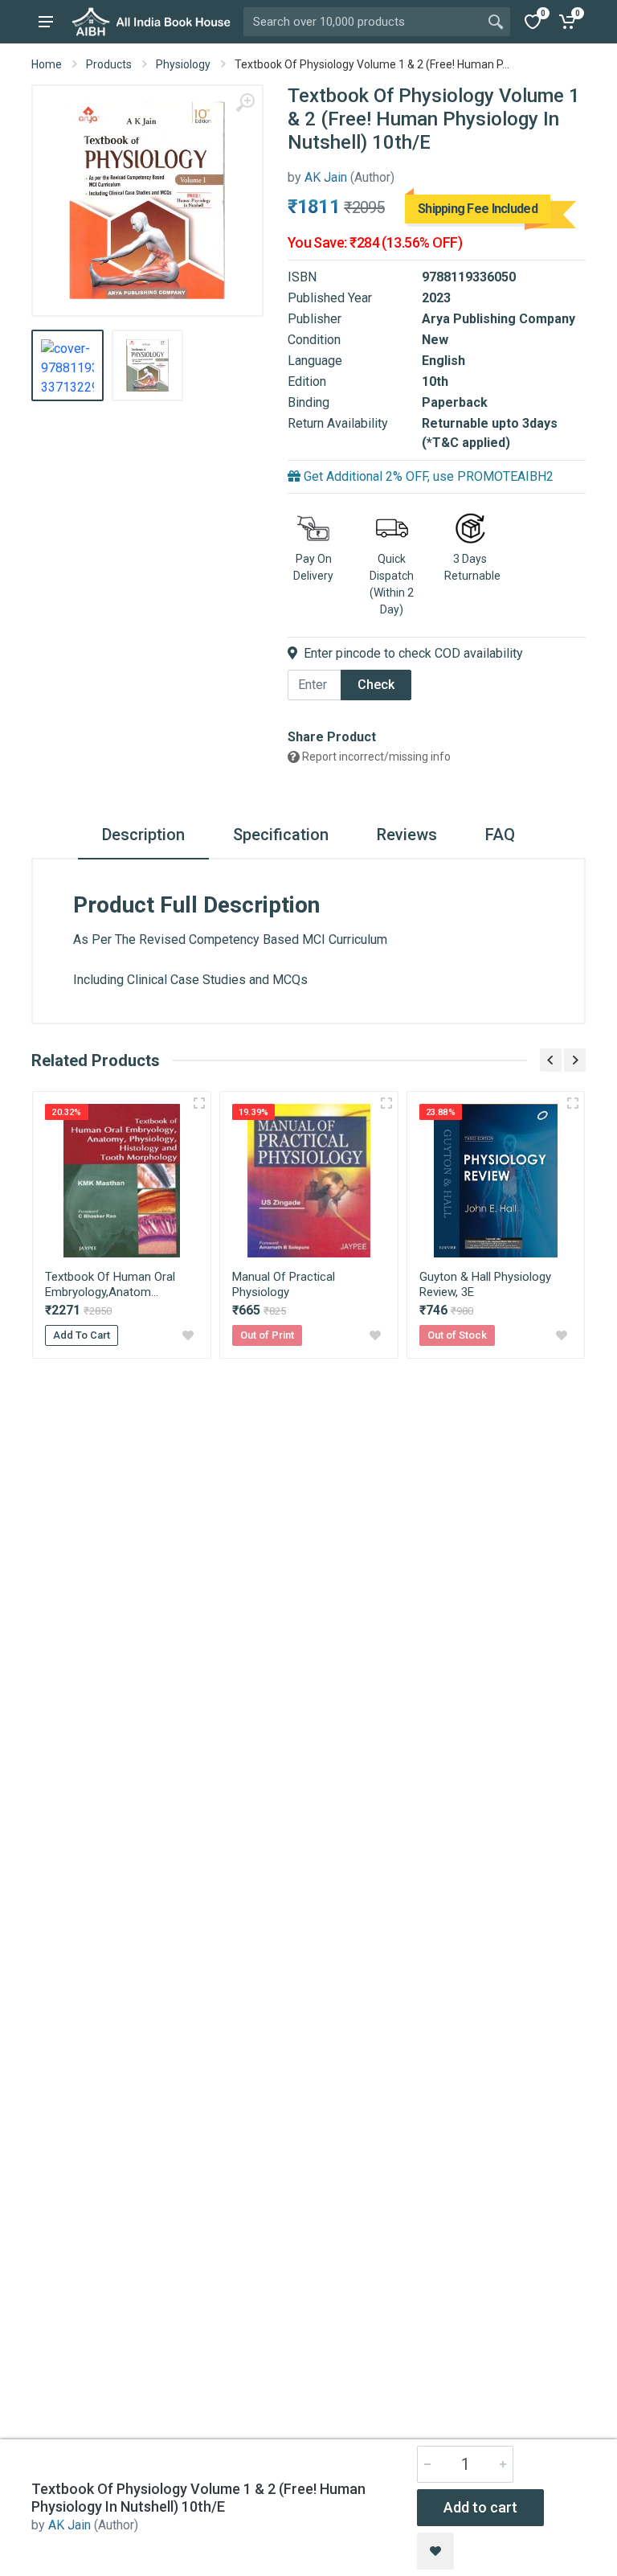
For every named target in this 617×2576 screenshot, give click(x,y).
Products (109, 64)
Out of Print (267, 1335)
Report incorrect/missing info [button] (375, 757)
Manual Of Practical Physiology (284, 1284)
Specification (281, 835)
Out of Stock (457, 1335)
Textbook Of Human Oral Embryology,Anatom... (110, 1284)
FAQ (500, 835)
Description (143, 835)
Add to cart (480, 2507)
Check (376, 685)
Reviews (407, 835)
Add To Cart (82, 1335)
